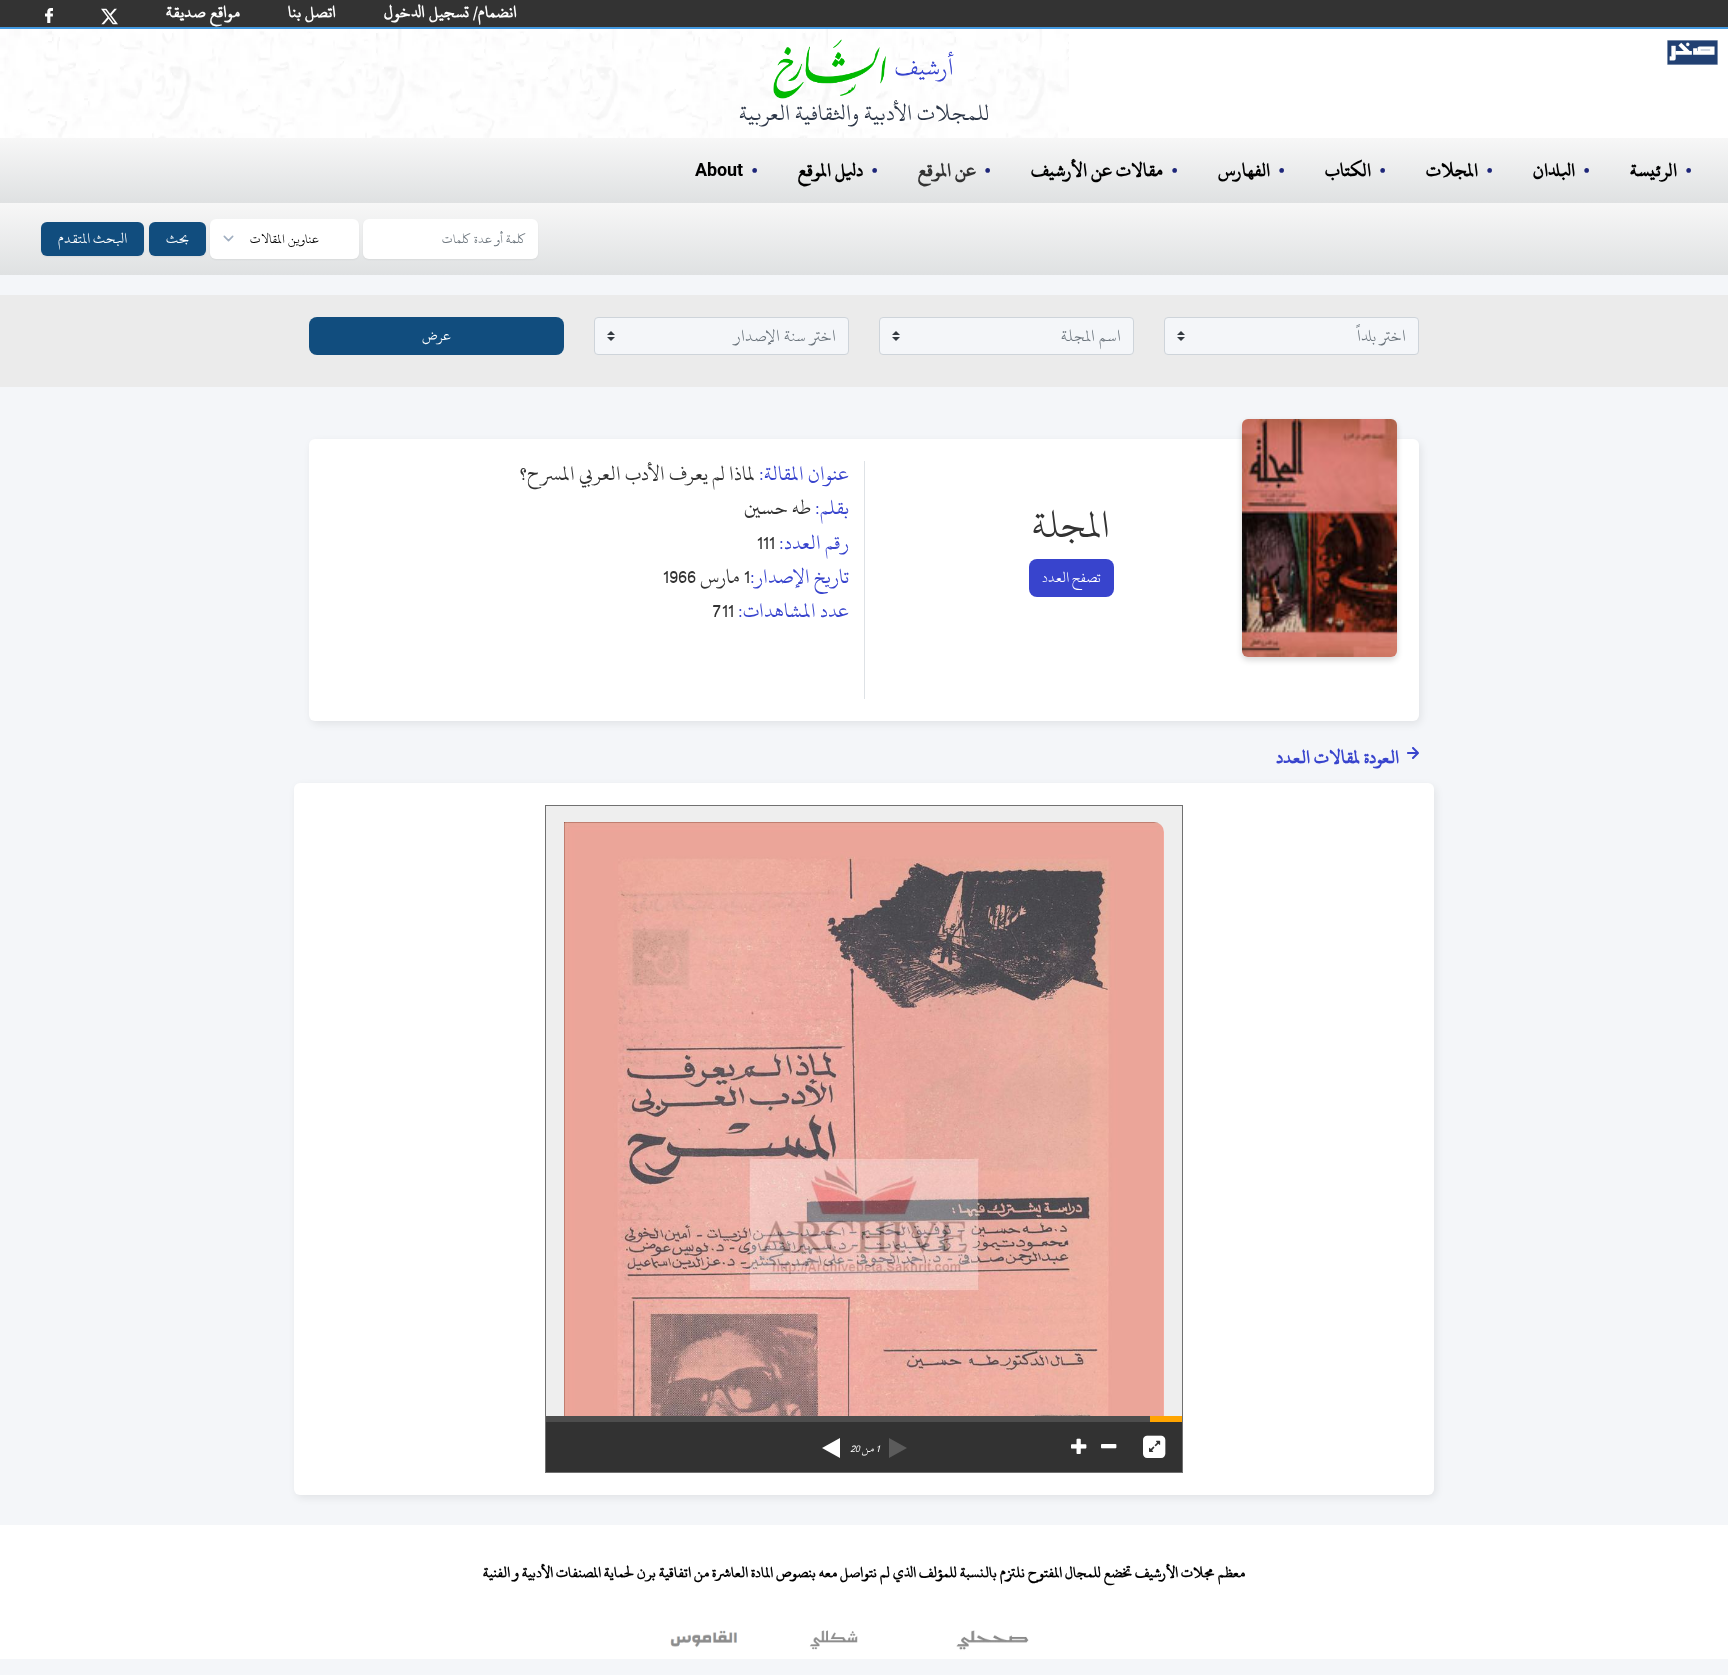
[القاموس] (706, 1644)
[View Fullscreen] (1154, 1447)
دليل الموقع (830, 170)
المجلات (1452, 170)
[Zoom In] (1078, 1447)
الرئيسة (1653, 170)
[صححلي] (992, 1644)
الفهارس (1244, 170)
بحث (177, 238)
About (719, 171)
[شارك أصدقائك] (49, 15)
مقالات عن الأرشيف (1097, 170)
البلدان (1554, 170)
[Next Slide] (831, 1441)
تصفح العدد (1071, 577)
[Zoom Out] (1108, 1447)
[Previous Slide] (898, 1441)
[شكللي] (834, 1644)
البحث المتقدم (92, 238)
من (864, 1449)
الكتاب (1348, 170)
